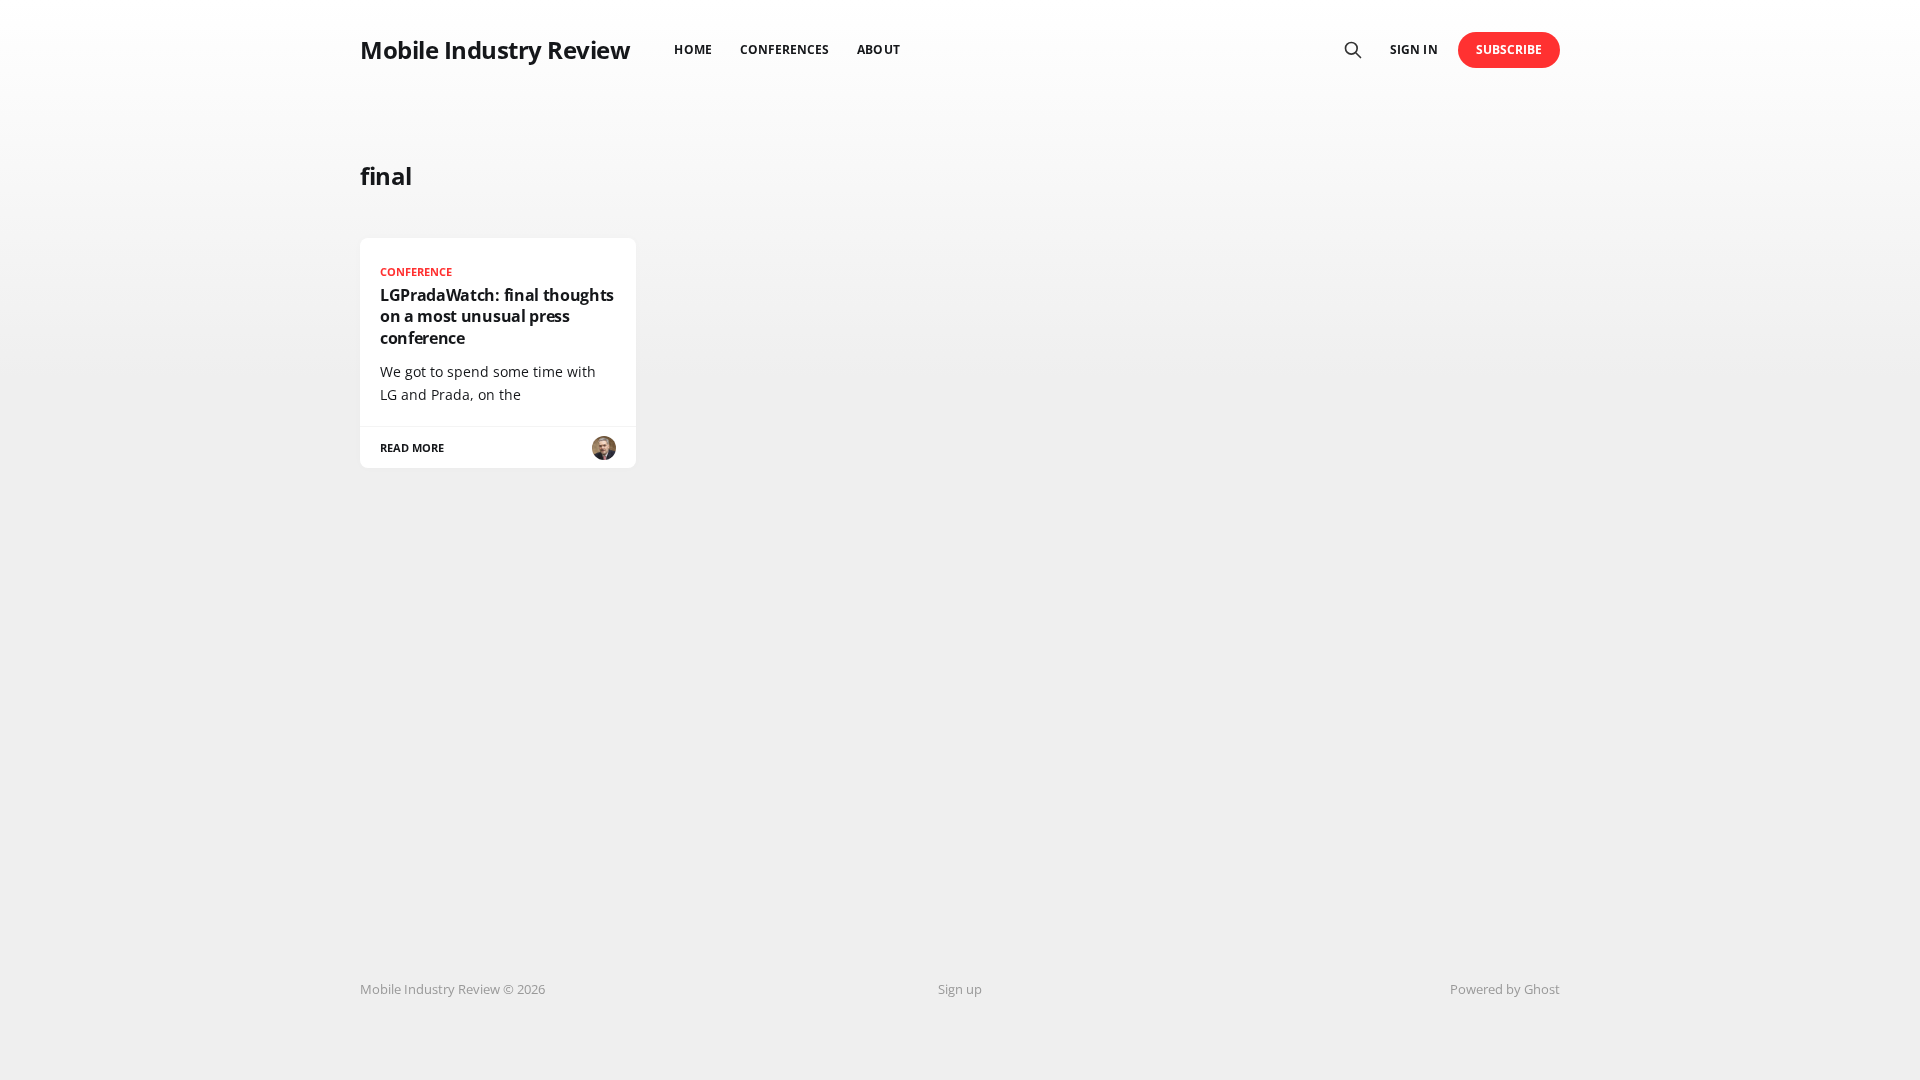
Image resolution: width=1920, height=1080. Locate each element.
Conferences (785, 49)
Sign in (1413, 49)
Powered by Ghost (1505, 989)
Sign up (960, 989)
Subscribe (1509, 49)
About (878, 49)
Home (692, 49)
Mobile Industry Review (495, 50)
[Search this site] (1353, 50)
